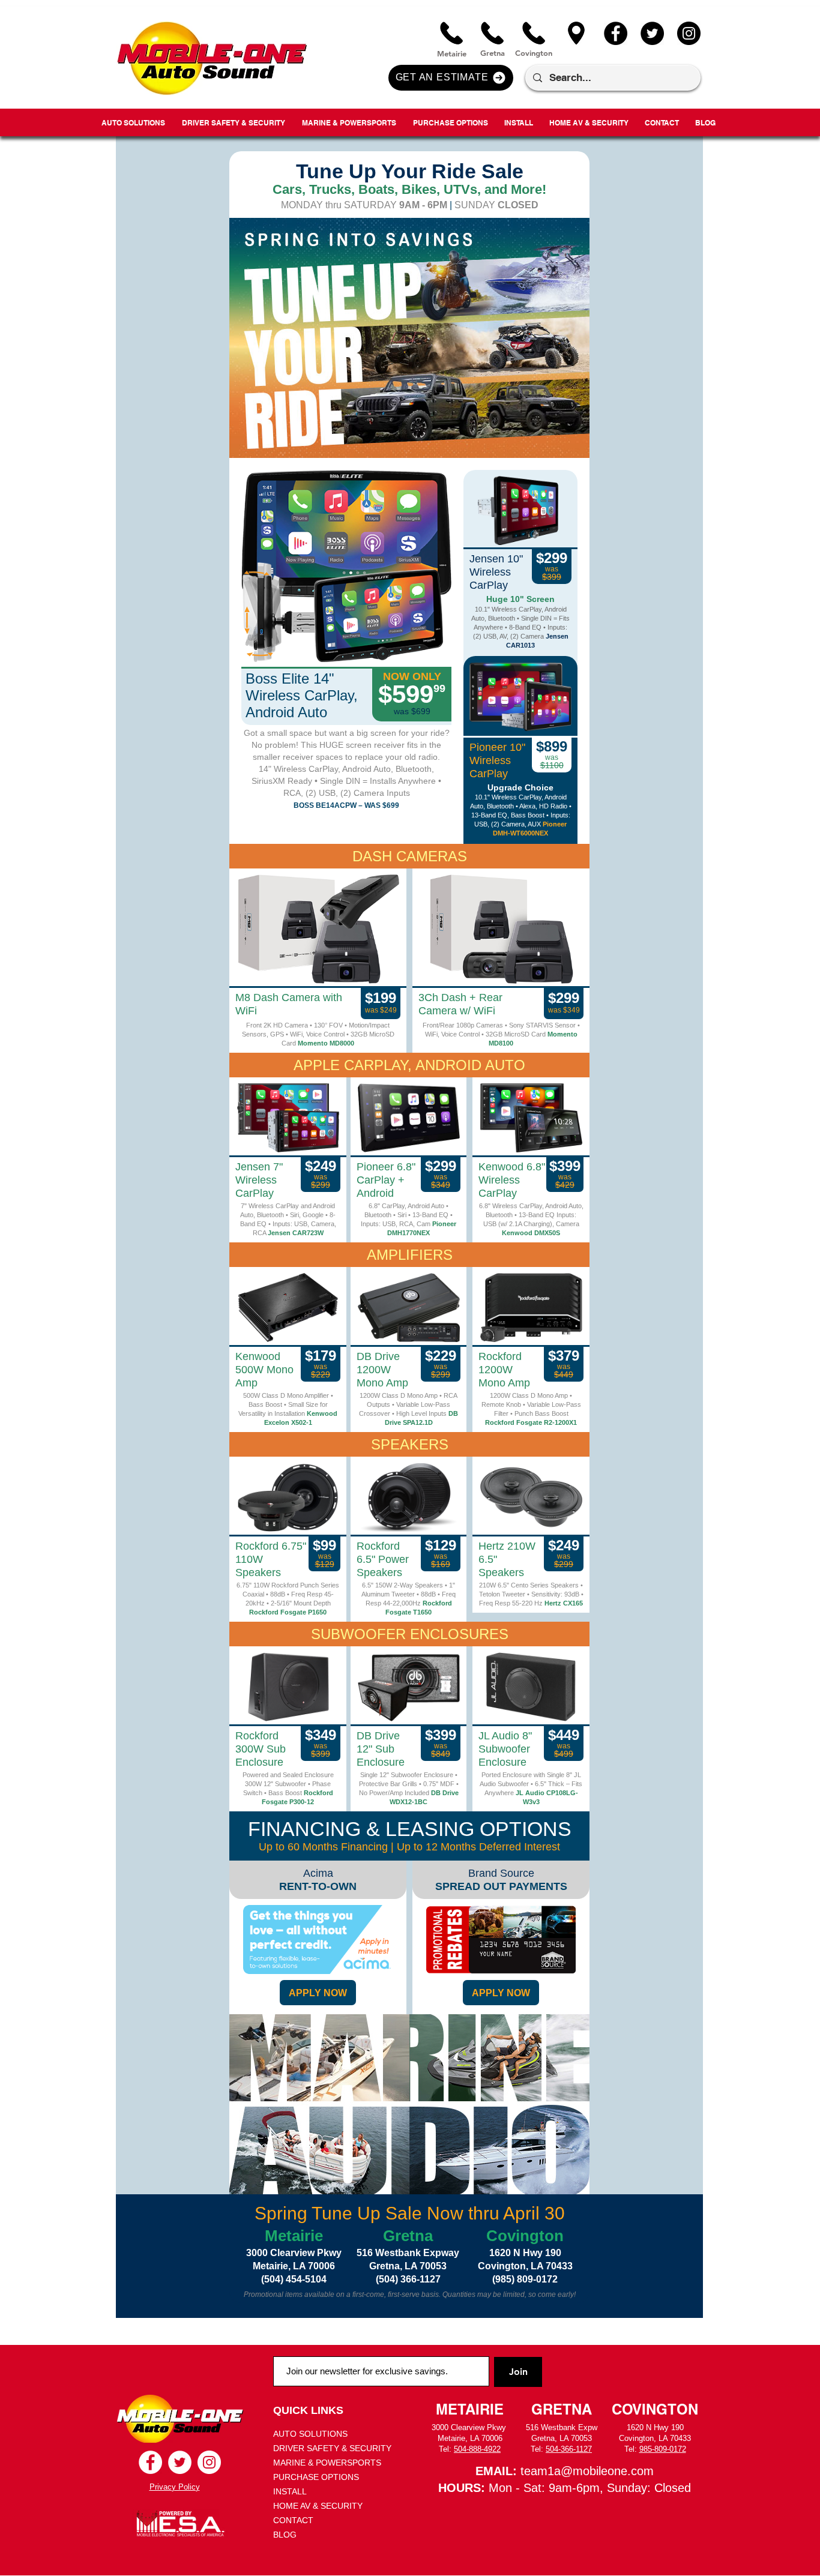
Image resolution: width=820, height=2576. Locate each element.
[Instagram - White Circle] (209, 2462)
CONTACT (293, 2520)
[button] (451, 78)
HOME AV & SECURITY (318, 2506)
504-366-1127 (569, 2449)
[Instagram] (689, 33)
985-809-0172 (663, 2449)
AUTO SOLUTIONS (310, 2434)
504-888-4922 (477, 2449)
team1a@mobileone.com (587, 2471)
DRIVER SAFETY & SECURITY (332, 2448)
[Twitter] (652, 33)
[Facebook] (616, 33)
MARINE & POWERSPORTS (327, 2463)
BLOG (285, 2535)
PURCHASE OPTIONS (316, 2477)
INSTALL (290, 2491)
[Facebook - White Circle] (150, 2462)
